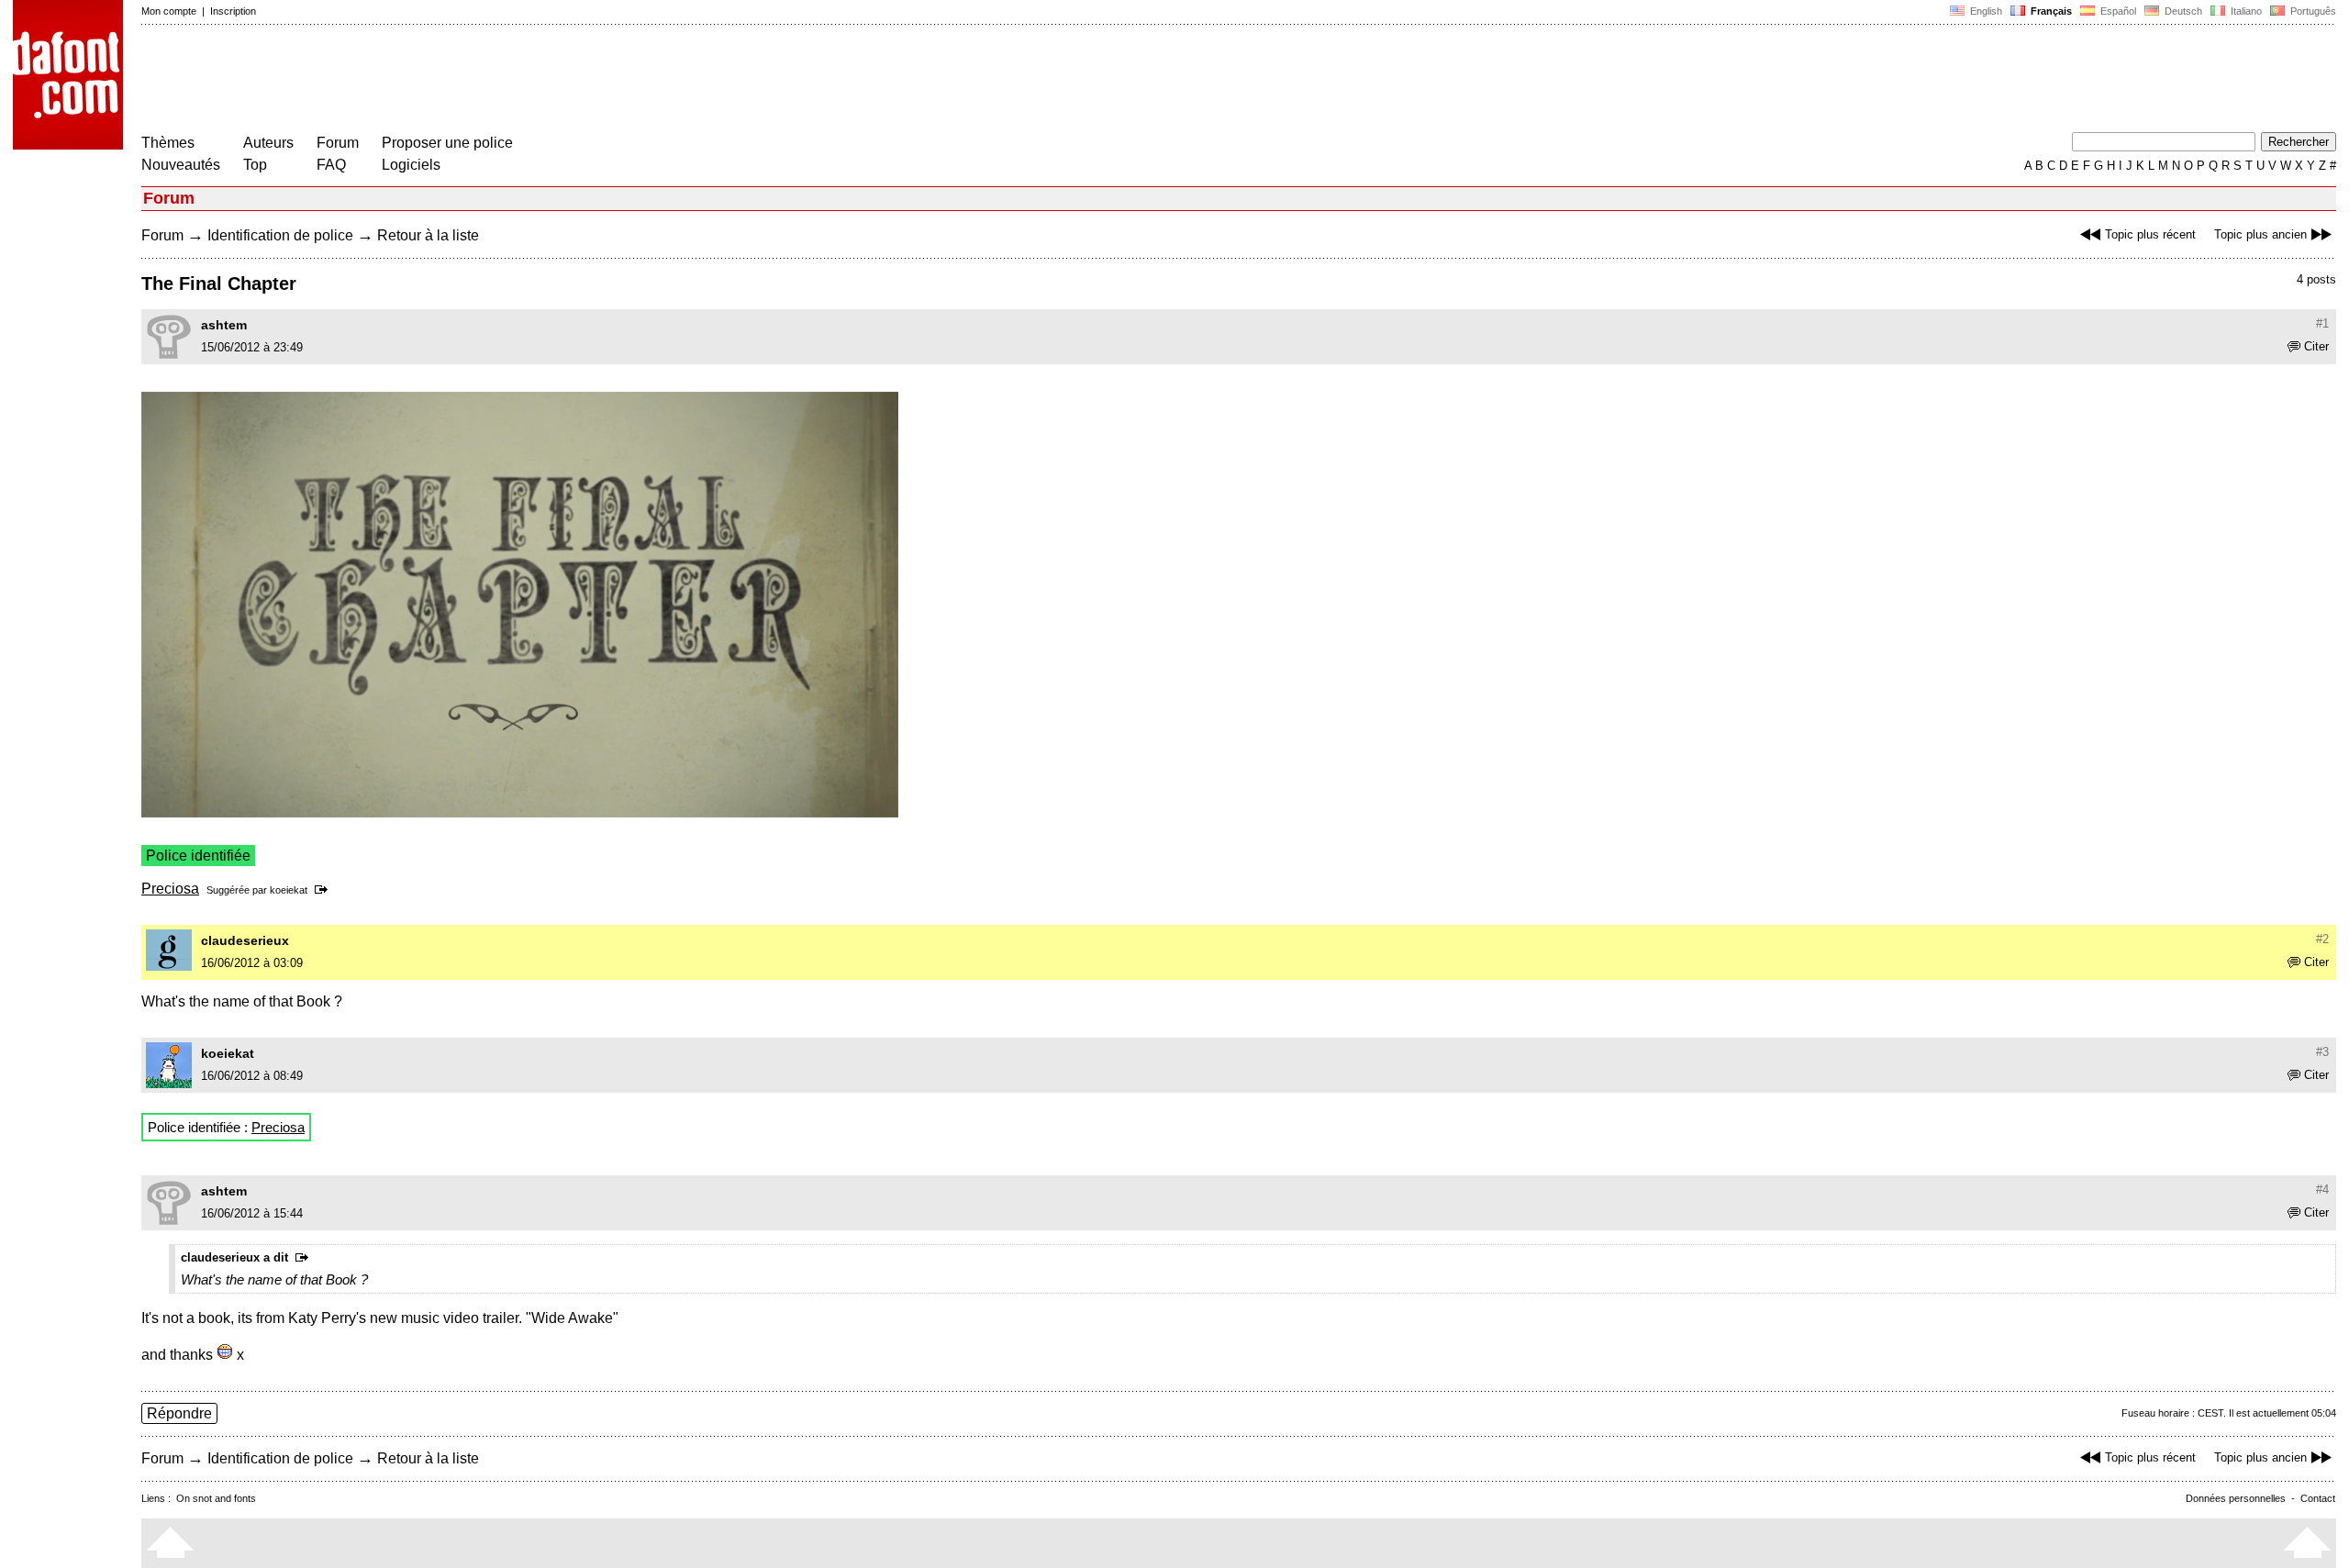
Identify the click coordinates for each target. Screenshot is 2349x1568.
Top (255, 165)
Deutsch (2182, 11)
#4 (2322, 1190)
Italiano (2245, 11)
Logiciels (411, 165)
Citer (2316, 346)
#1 (2322, 323)
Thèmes (168, 143)
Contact (2318, 1498)
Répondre (179, 1413)
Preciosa (170, 889)
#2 (2322, 939)
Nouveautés (181, 165)
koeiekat (289, 890)
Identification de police (280, 235)
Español (2117, 11)
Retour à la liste (428, 235)
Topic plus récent (2150, 234)
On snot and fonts (216, 1498)
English (1985, 11)
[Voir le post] (324, 890)
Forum (338, 143)
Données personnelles (2236, 1498)
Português (2310, 11)
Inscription (233, 11)
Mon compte (169, 11)
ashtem (224, 325)
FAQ (331, 165)
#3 (2322, 1052)
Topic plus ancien (2260, 234)
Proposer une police (447, 143)
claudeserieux (245, 940)
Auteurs (268, 143)
